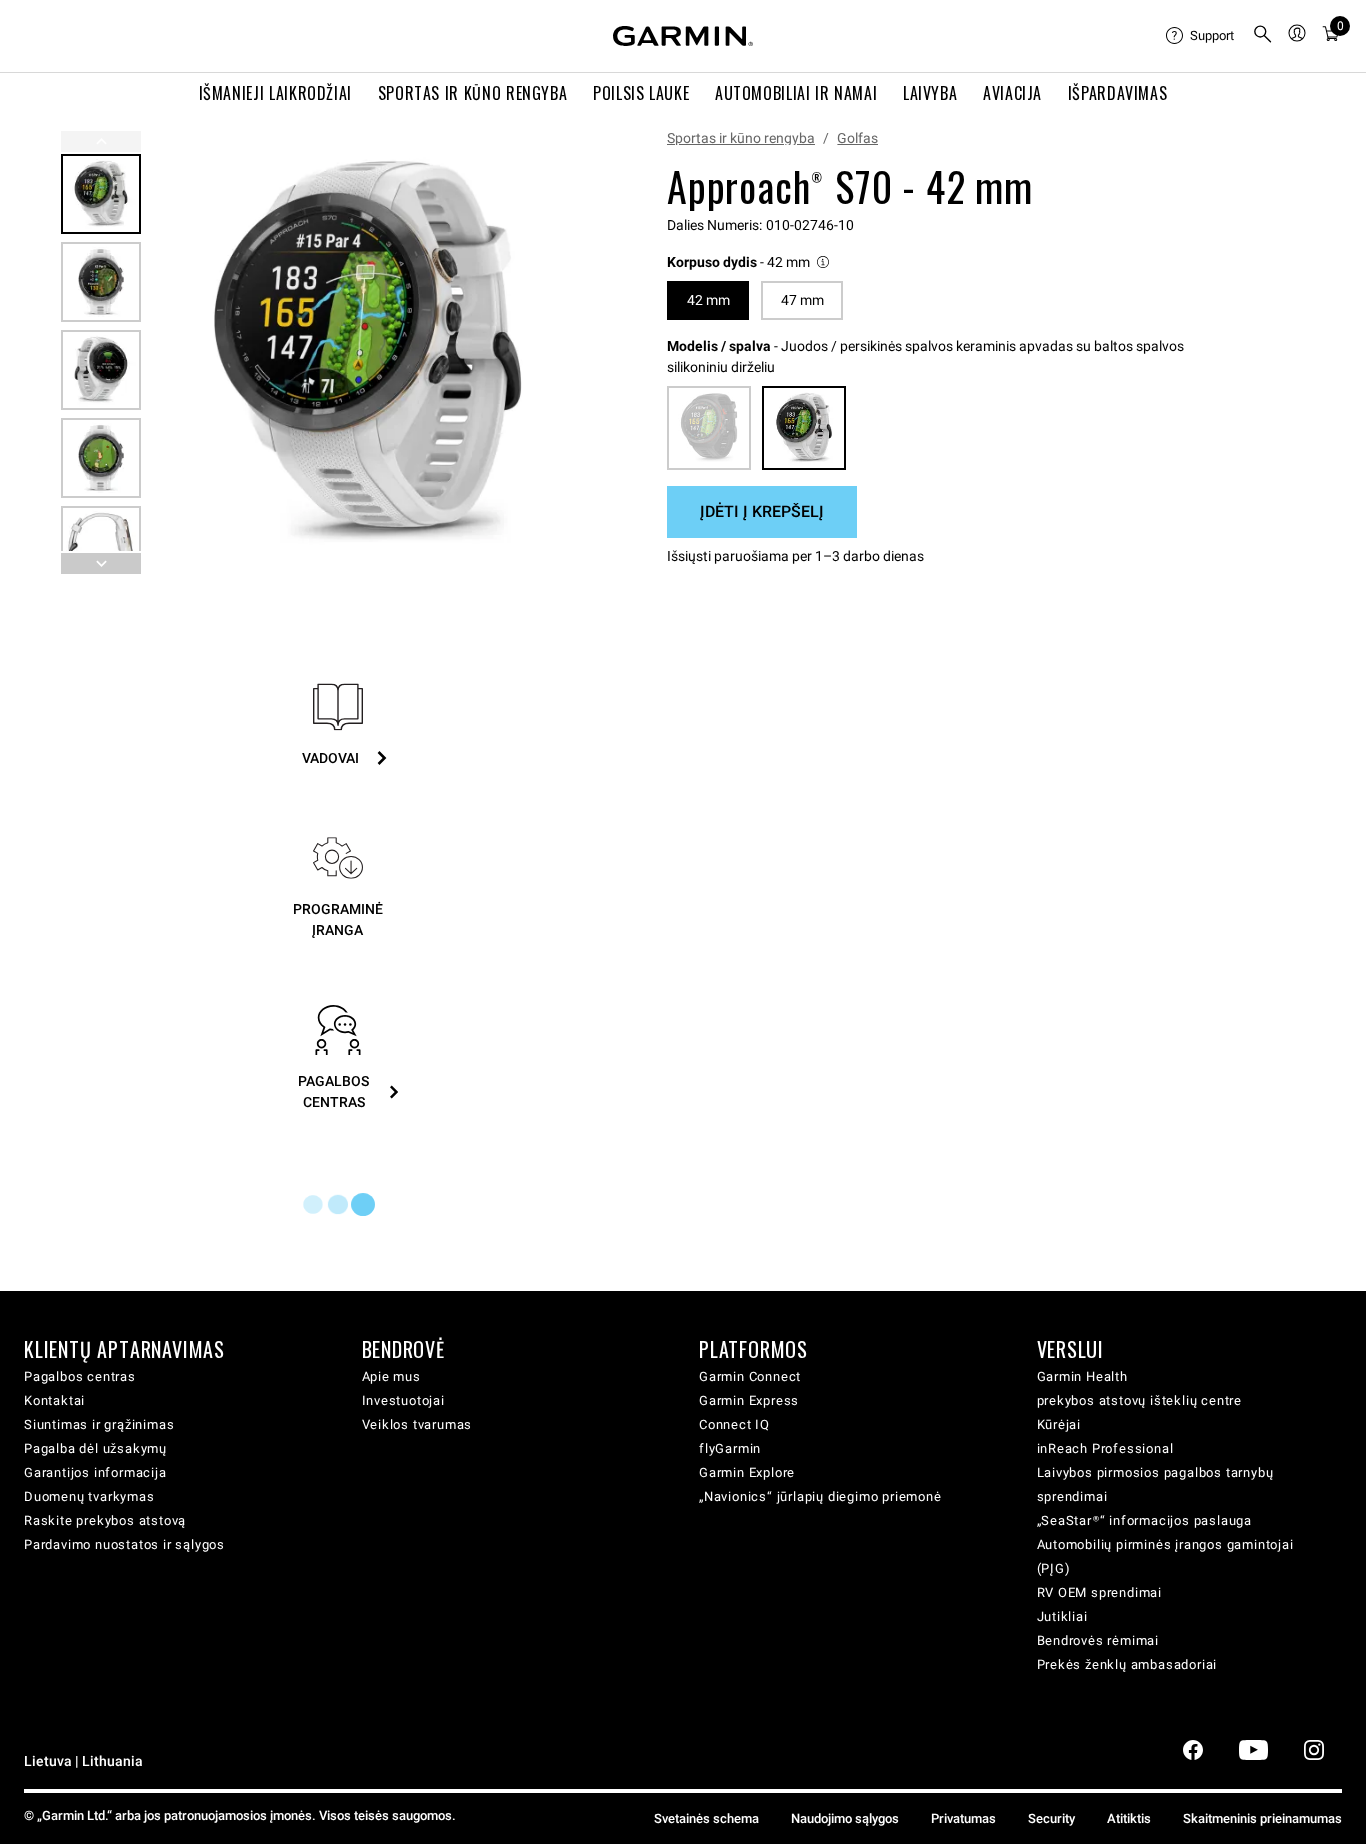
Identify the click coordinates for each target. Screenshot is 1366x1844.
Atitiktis (1129, 1818)
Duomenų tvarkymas (89, 1496)
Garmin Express (749, 1400)
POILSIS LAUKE (641, 93)
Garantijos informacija (95, 1472)
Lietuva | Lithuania (83, 1761)
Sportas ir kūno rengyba (741, 138)
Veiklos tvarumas (417, 1424)
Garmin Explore (747, 1472)
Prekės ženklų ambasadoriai (1127, 1664)
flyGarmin (730, 1448)
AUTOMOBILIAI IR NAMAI (796, 93)
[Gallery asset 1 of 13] (367, 352)
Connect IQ (734, 1424)
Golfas (857, 138)
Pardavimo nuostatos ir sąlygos (124, 1544)
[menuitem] (1201, 36)
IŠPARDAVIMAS (1118, 93)
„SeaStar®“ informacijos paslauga (1145, 1520)
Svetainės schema (706, 1818)
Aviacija (1012, 93)
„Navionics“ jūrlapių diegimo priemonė (820, 1496)
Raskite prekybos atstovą (105, 1520)
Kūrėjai (1059, 1424)
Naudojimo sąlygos (845, 1818)
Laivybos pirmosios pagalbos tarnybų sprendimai (1155, 1484)
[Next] (562, 353)
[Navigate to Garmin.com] (683, 36)
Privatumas (963, 1818)
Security (1051, 1818)
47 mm (802, 300)
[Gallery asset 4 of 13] (101, 458)
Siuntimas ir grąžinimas (99, 1424)
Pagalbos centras (80, 1376)
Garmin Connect (750, 1376)
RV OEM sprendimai (1100, 1592)
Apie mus (391, 1376)
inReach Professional (1105, 1448)
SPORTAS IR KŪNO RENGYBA (473, 93)
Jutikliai (1062, 1616)
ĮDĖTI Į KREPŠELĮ (762, 511)
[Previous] (101, 141)
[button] (749, 262)
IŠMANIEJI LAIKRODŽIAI (275, 93)
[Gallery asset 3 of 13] (101, 370)
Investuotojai (403, 1400)
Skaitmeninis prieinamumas (1262, 1818)
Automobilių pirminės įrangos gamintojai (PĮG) (1165, 1556)
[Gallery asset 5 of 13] (101, 546)
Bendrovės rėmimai (1098, 1640)
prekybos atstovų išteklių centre (1140, 1400)
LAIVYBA (930, 93)
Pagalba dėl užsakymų (95, 1448)
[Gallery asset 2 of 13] (101, 282)
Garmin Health (1082, 1376)
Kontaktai (54, 1400)
